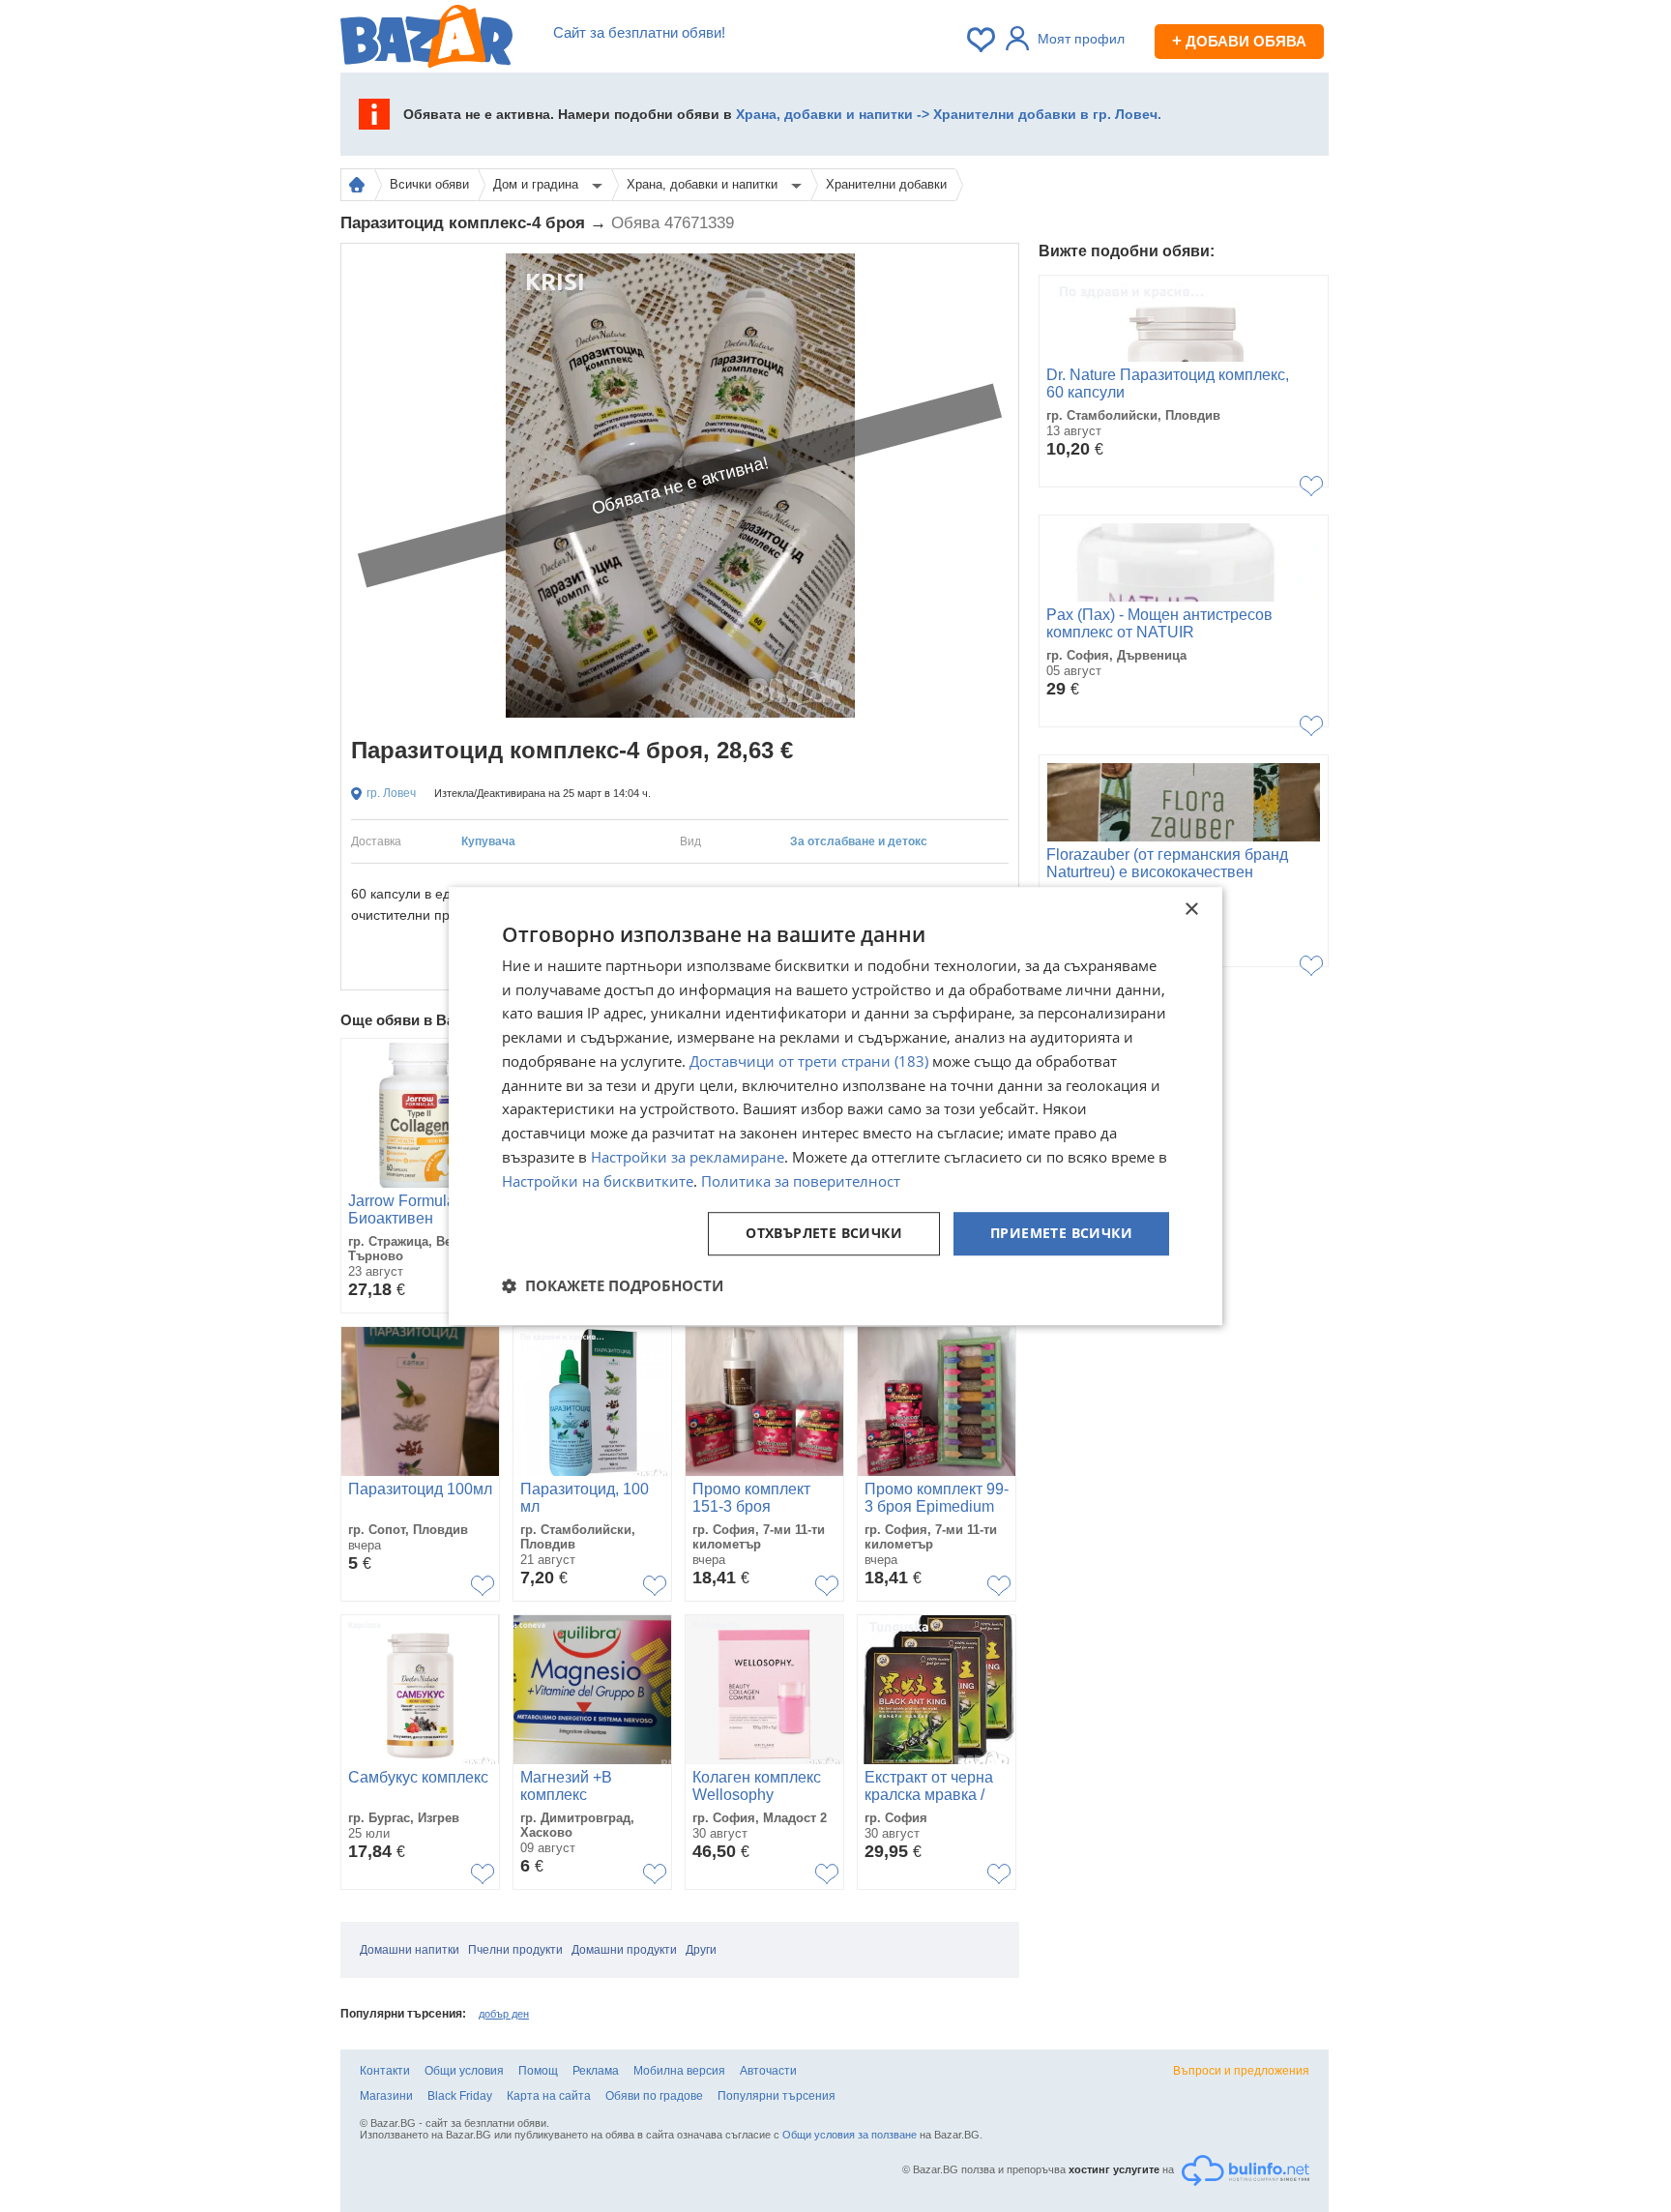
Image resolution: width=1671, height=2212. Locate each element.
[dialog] (835, 1106)
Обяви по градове (654, 2096)
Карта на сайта (549, 2096)
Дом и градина (538, 184)
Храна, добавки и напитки (704, 184)
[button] (613, 1285)
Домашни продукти (624, 1950)
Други (701, 1950)
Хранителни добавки (886, 184)
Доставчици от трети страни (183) (809, 1061)
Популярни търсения (777, 2096)
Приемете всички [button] (1061, 1234)
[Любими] (982, 40)
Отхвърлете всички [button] (824, 1234)
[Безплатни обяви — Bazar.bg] (426, 40)
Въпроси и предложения (1241, 2071)
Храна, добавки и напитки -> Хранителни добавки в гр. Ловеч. (949, 114)
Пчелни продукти (515, 1950)
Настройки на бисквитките (598, 1181)
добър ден (504, 2014)
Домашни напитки (410, 1950)
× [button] (1191, 910)
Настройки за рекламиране (688, 1157)
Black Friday (460, 2096)
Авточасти (768, 2071)
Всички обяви (429, 184)
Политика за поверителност (801, 1181)
